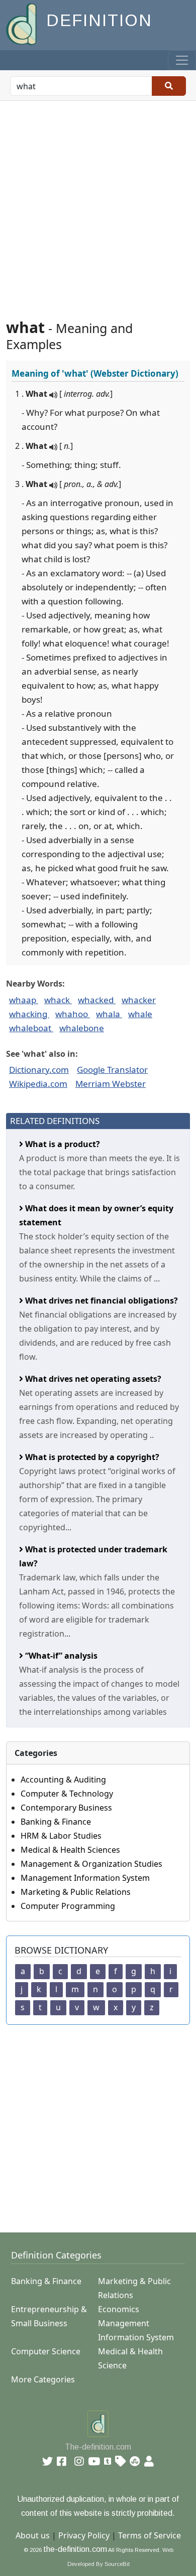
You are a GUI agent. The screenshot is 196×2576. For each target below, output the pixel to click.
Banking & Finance (56, 1822)
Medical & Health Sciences (70, 1850)
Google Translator (112, 1070)
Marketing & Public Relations (76, 1892)
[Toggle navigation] (182, 60)
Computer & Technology (67, 1794)
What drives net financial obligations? (101, 1301)
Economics (119, 2309)
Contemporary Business (66, 1808)
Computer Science (46, 2351)
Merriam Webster (111, 1084)
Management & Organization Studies (91, 1864)
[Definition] (22, 23)
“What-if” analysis (60, 1656)
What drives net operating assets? (92, 1379)
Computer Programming (68, 1906)
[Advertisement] (98, 204)
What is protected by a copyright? (91, 1457)
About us (33, 2535)
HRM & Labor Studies (61, 1836)
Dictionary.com (39, 1070)
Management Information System (85, 1878)
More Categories (43, 2379)
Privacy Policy (84, 2535)
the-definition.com (75, 2549)
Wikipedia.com (38, 1084)
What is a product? (62, 1144)
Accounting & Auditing (63, 1780)
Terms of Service (150, 2535)
